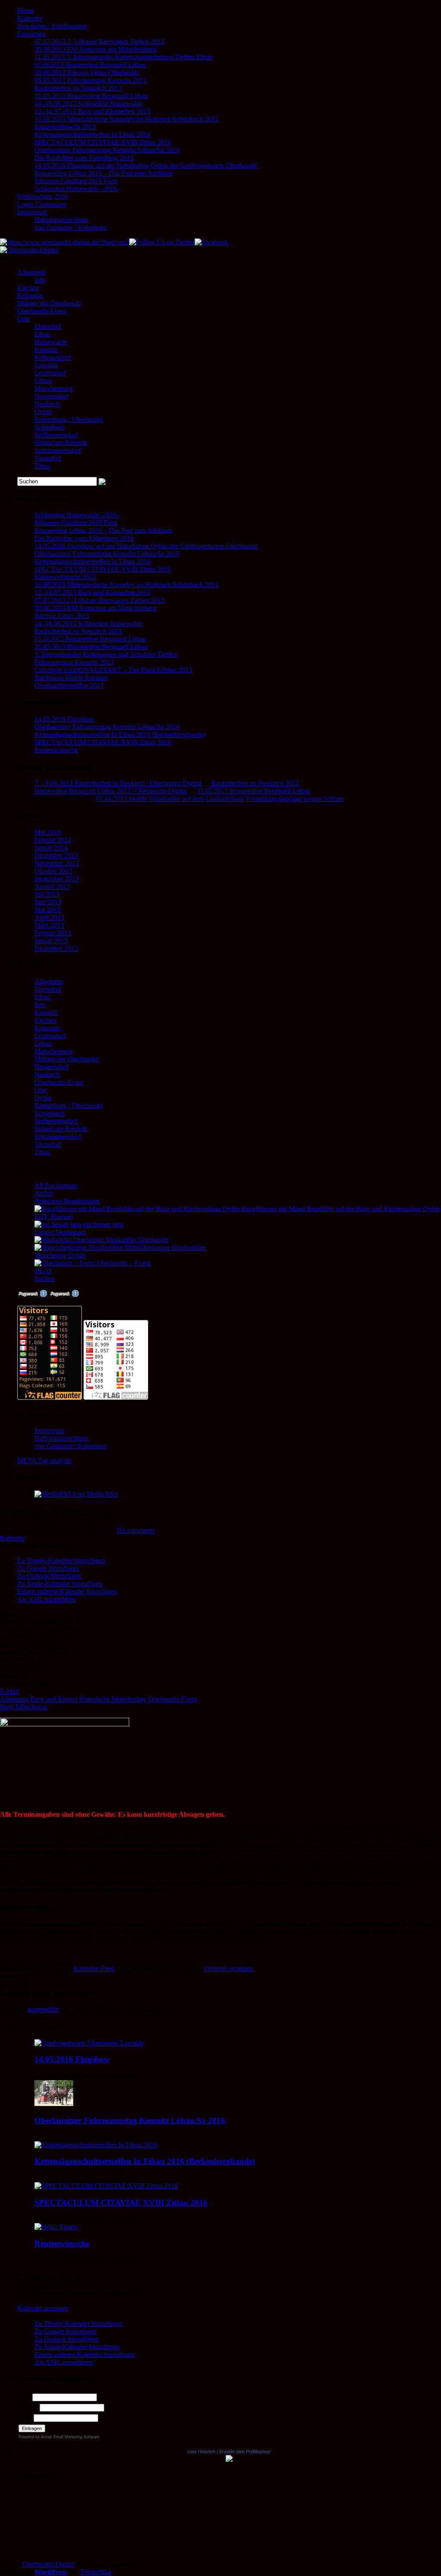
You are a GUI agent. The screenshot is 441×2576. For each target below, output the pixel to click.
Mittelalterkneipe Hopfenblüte (164, 1248)
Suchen (45, 1279)
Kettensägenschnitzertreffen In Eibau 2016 (92, 135)
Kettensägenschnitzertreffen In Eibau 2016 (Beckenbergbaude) (120, 734)
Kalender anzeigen (43, 2308)
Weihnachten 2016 (43, 196)
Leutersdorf (50, 373)
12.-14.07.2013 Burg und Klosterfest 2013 (92, 111)
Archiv (44, 1193)
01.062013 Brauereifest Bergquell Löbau (90, 65)
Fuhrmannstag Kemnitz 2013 (74, 662)
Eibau (42, 334)
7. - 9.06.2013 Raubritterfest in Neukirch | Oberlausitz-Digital (118, 783)
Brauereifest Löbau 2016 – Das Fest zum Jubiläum (103, 173)
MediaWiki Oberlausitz (137, 1240)
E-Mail (9, 1691)
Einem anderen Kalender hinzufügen (67, 1591)
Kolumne (30, 295)
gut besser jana (102, 1224)
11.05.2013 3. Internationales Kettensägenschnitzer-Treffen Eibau (123, 57)
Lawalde (46, 365)
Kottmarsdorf (53, 357)
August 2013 (52, 886)
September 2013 (57, 879)
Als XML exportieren (47, 1599)
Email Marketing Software (76, 2437)
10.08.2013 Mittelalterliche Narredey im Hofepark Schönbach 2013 (126, 119)
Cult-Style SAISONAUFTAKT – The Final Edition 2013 (113, 670)
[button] (36, 1546)
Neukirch (47, 404)
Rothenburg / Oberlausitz (69, 419)
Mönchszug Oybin (60, 1255)
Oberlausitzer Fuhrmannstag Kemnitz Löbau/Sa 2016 (107, 150)
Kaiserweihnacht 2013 (65, 127)
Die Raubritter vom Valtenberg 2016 (84, 158)
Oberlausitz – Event (123, 1263)
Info (40, 280)
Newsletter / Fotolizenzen (52, 26)
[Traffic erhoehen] (32, 1295)
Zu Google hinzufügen (48, 1568)
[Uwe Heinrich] (229, 2460)
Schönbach (50, 427)
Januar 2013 (51, 941)
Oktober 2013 (53, 871)
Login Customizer (42, 204)
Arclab (47, 2437)
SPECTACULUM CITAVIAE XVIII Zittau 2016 (103, 142)
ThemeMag (96, 2572)
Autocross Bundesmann (67, 1201)
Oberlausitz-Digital (48, 2564)
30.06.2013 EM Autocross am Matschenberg (95, 49)
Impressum (32, 212)
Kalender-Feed (94, 1968)
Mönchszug (31, 1707)
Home (26, 11)
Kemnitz (46, 350)
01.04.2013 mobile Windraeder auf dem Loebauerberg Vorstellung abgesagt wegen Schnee (220, 799)
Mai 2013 (48, 910)
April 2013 (49, 917)
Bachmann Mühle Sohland (71, 678)
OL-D (43, 1271)
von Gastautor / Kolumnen (71, 227)
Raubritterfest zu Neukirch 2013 (78, 88)
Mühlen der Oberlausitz (49, 303)
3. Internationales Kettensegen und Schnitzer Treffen (106, 654)
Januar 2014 (51, 848)
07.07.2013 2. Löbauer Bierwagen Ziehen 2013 (99, 42)
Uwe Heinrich (201, 2452)
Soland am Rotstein (61, 443)
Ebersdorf (48, 326)
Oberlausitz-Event (42, 311)
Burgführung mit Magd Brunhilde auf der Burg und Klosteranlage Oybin (340, 1209)
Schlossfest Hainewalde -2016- (77, 189)
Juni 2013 (48, 902)
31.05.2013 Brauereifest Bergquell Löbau (91, 96)
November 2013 (57, 863)
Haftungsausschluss (61, 220)
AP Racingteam (56, 1186)
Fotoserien (31, 34)
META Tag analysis (44, 1461)
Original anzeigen (229, 1968)
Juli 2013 (47, 894)
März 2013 (49, 925)
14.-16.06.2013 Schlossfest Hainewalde (89, 104)
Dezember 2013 (56, 855)
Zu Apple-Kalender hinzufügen (60, 1584)
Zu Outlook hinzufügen (49, 1576)
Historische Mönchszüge (113, 1699)
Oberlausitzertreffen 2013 (69, 685)
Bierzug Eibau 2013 (62, 616)
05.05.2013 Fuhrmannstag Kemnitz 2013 (90, 80)
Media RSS (102, 1494)
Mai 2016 (48, 832)
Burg (7, 1707)
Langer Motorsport (60, 1232)
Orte (23, 319)
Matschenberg (54, 388)
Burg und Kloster (54, 1699)
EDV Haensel (54, 1217)
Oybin (43, 412)
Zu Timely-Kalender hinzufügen (61, 1560)
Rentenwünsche (56, 750)
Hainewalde (51, 342)
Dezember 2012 (56, 948)
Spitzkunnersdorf (58, 450)
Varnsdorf (48, 458)
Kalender (30, 18)
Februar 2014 (53, 840)
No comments (136, 1530)
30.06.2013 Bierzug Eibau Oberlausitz (87, 73)
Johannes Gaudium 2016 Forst (76, 181)
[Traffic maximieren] (64, 1295)
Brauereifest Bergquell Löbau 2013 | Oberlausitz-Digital (111, 791)
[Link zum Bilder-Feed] (60, 1494)
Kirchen (28, 288)
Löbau (43, 381)
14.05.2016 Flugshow (64, 719)
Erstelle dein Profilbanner (245, 2452)
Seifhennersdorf (56, 435)
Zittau (42, 466)
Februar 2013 (53, 933)
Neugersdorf (51, 396)
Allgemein (31, 272)
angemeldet (43, 2009)
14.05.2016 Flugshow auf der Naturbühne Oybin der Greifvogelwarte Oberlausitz (146, 165)
